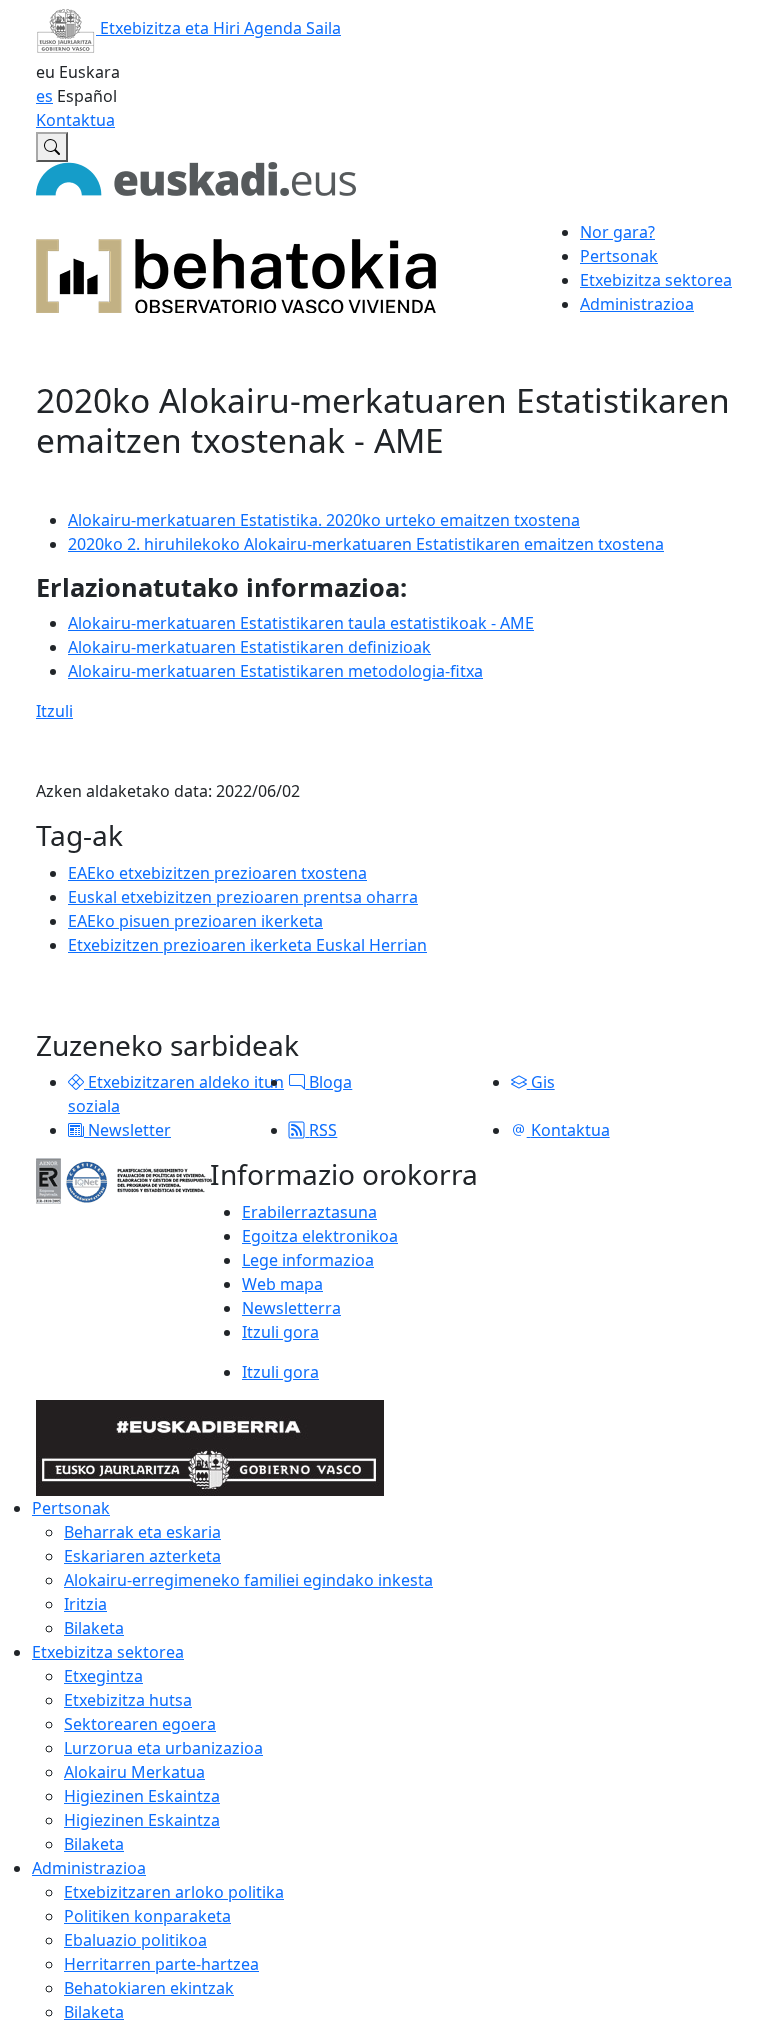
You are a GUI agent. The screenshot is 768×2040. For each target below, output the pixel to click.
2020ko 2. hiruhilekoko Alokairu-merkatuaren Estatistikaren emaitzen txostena (366, 544)
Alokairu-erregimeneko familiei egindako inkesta (248, 1580)
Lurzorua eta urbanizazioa (163, 1748)
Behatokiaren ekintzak (149, 1988)
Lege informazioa (308, 1260)
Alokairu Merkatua (134, 1772)
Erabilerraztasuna (309, 1212)
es (44, 96)
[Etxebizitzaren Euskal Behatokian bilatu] (52, 147)
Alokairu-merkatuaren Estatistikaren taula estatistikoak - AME (301, 623)
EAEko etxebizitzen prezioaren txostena (217, 873)
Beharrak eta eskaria (142, 1532)
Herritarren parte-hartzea (161, 1964)
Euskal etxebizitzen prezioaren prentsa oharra (243, 897)
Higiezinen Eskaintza (142, 1796)
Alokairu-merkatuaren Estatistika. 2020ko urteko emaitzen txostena (324, 520)
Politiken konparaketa (147, 1916)
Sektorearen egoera (140, 1724)
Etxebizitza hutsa (128, 1700)
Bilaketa (94, 1628)
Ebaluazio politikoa (135, 1940)
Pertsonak (71, 1508)
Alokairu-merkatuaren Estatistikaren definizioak (249, 647)
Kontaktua (75, 120)
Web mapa (282, 1284)
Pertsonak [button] (619, 256)
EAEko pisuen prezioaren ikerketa (195, 921)
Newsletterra (291, 1308)
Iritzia (85, 1604)
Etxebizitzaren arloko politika (174, 1892)
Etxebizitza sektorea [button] (656, 280)
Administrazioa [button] (637, 304)
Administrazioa (89, 1868)
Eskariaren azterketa (142, 1556)
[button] (76, 1082)
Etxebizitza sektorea (108, 1652)
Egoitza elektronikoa (320, 1236)
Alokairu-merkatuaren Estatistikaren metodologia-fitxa (275, 671)
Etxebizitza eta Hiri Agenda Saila (218, 28)
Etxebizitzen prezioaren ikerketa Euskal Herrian (247, 945)
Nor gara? (617, 232)
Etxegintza (103, 1676)
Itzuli (54, 711)
